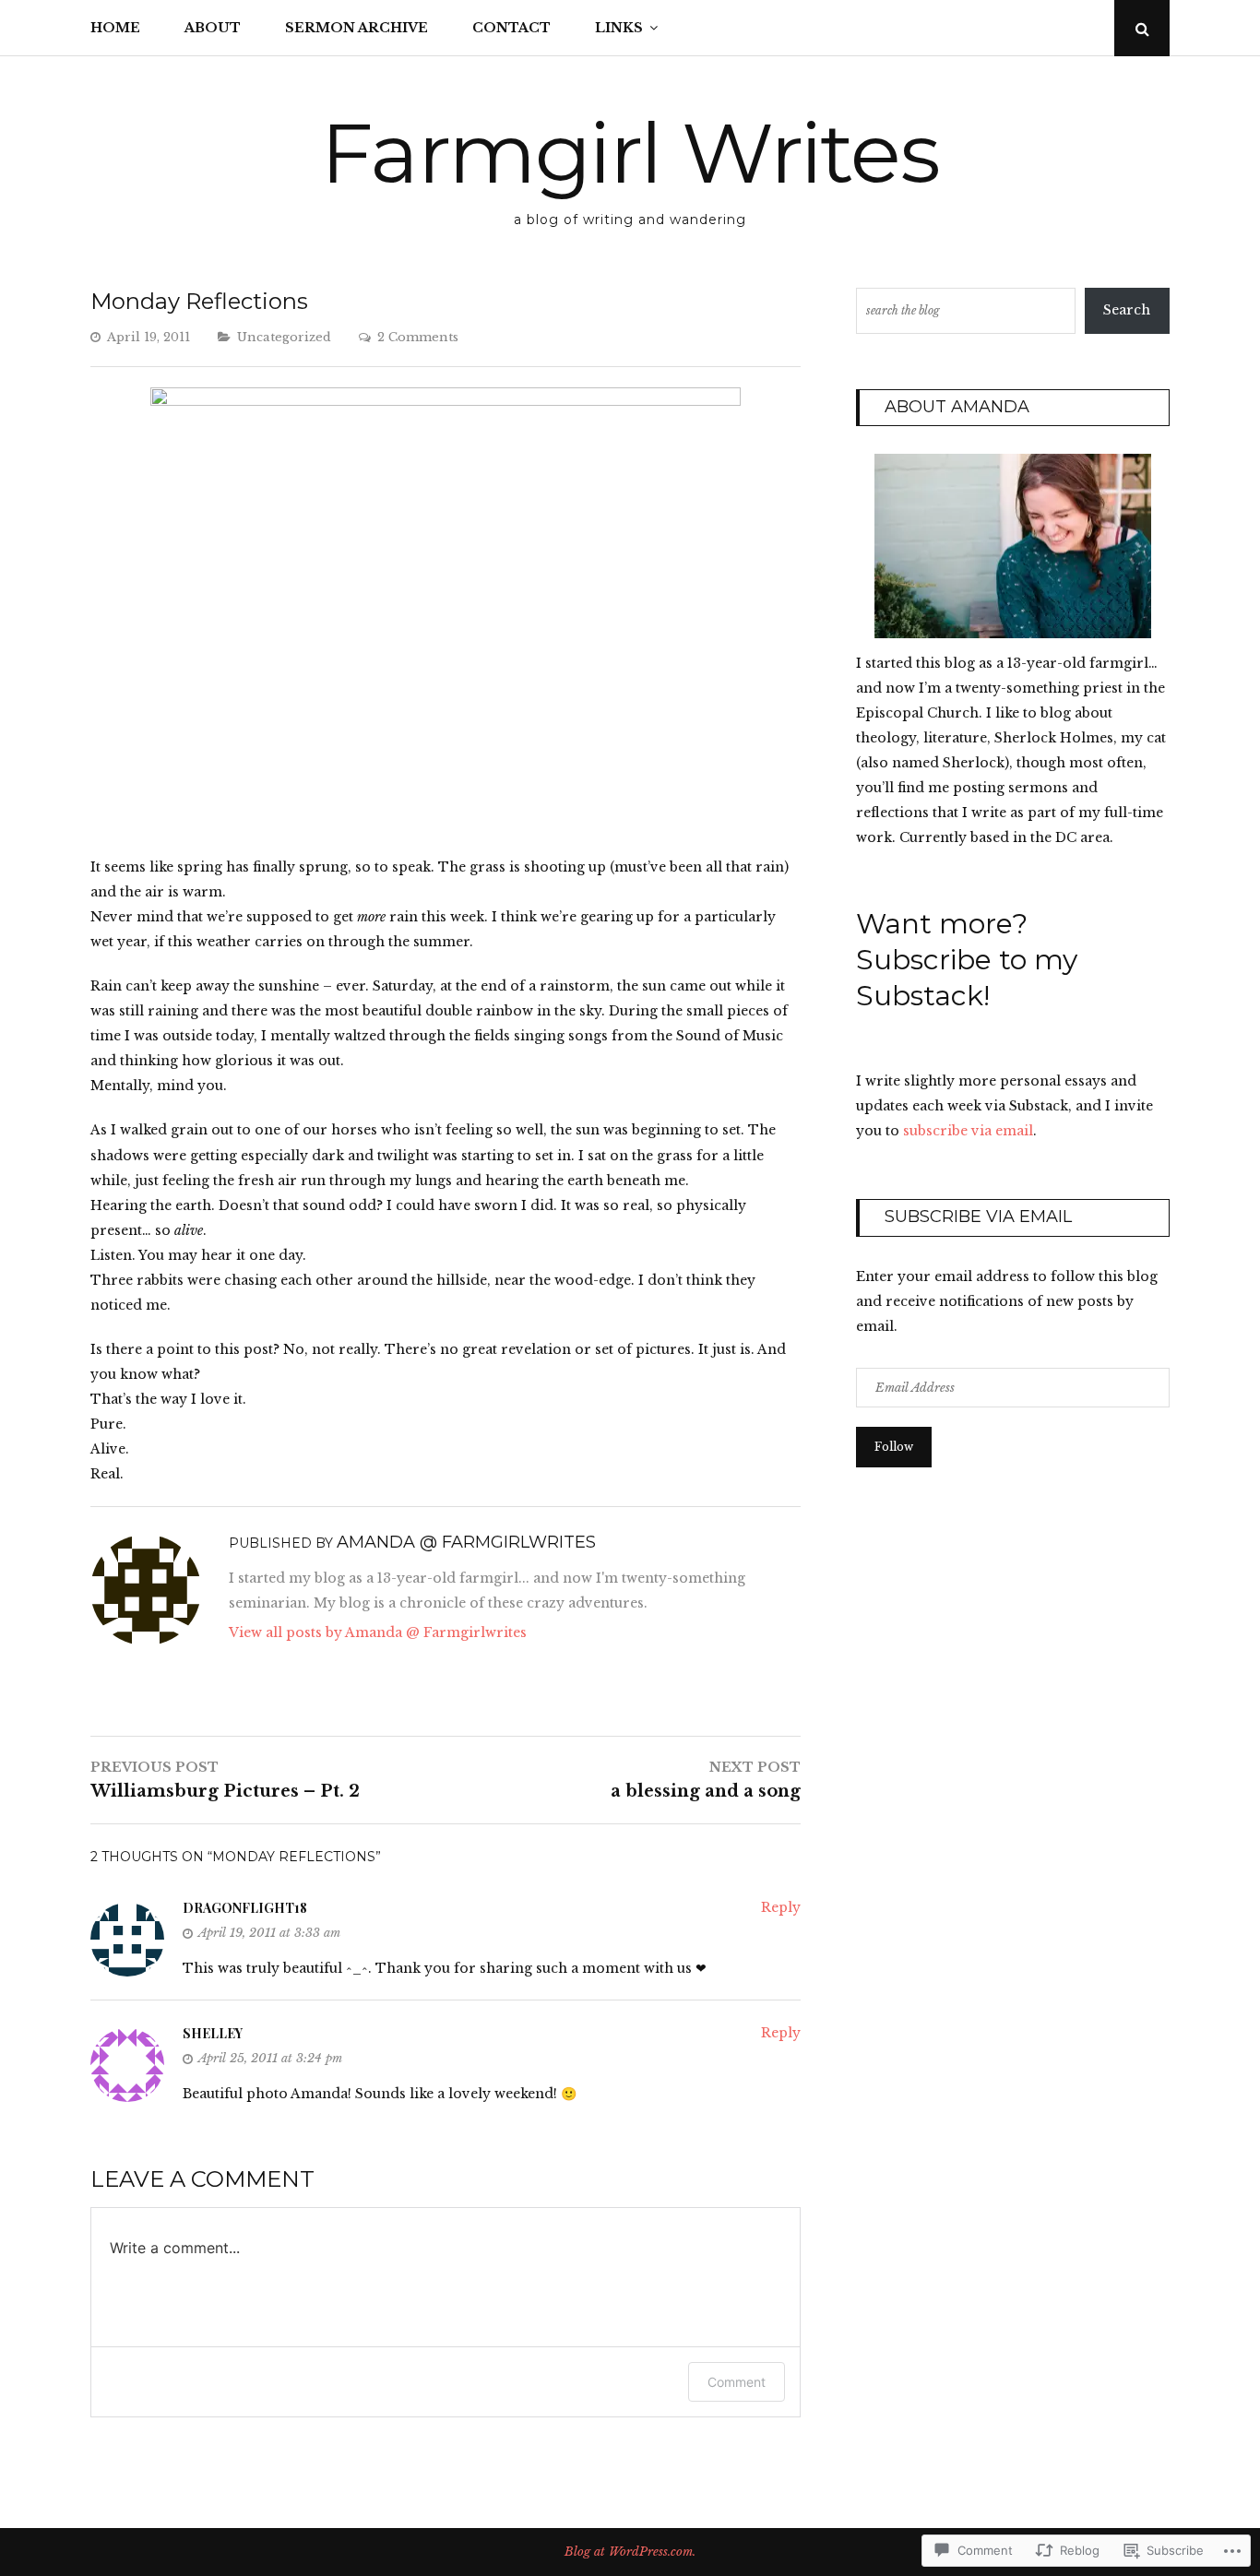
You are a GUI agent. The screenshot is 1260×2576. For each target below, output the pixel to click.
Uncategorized (284, 337)
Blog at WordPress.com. (630, 2552)
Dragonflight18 (245, 1908)
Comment (737, 2382)
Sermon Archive (357, 28)
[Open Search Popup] (1142, 28)
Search (1127, 310)
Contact (511, 28)
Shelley (213, 2033)
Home (115, 28)
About (213, 28)
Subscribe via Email (978, 1217)
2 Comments (418, 337)
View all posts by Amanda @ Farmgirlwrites (378, 1632)
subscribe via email (968, 1131)
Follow (894, 1447)
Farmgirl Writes (630, 153)
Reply (781, 1907)
